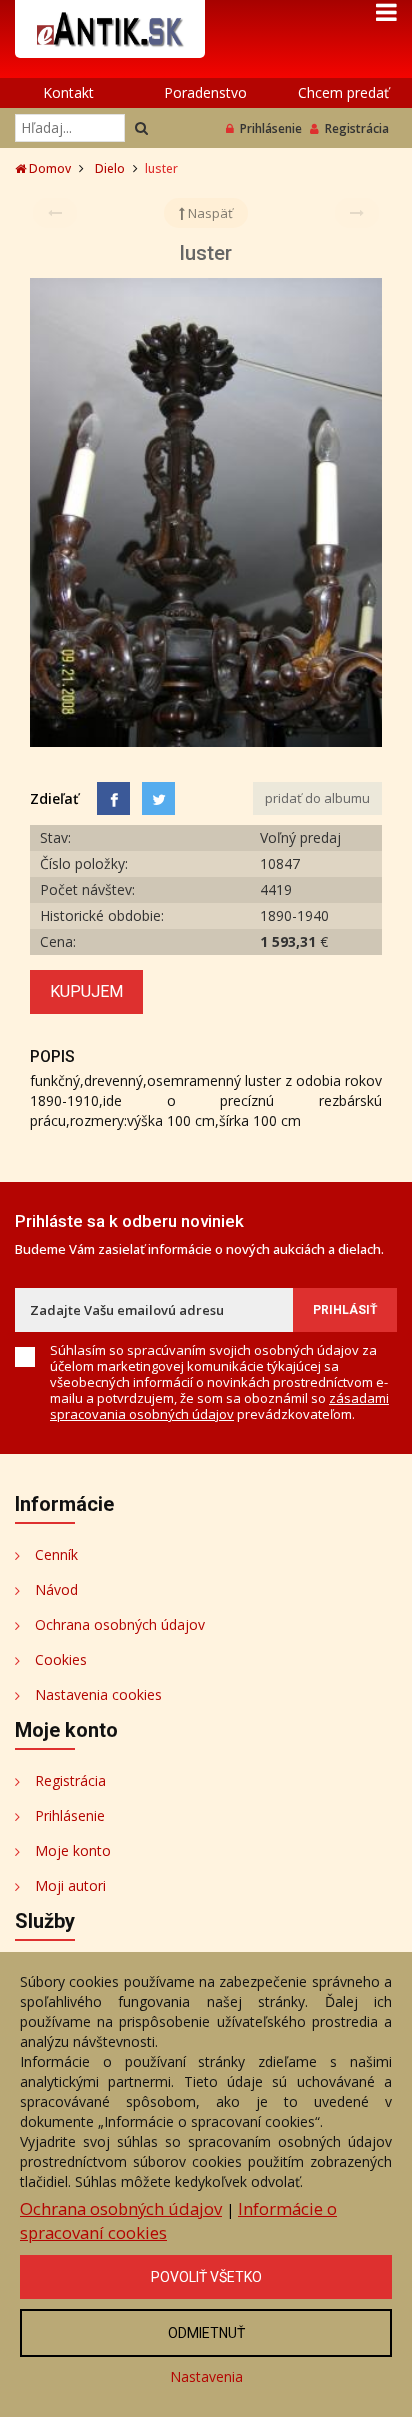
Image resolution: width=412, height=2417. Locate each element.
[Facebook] (113, 798)
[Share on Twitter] (158, 798)
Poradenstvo (205, 92)
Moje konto (73, 1850)
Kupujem (86, 991)
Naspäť (209, 213)
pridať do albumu (317, 798)
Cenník (56, 1554)
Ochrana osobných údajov (120, 1624)
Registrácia (357, 128)
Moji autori (70, 1885)
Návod (56, 1589)
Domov (48, 168)
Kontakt (68, 92)
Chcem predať (343, 92)
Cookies (61, 1659)
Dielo (110, 168)
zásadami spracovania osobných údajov (219, 1406)
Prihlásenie (271, 128)
